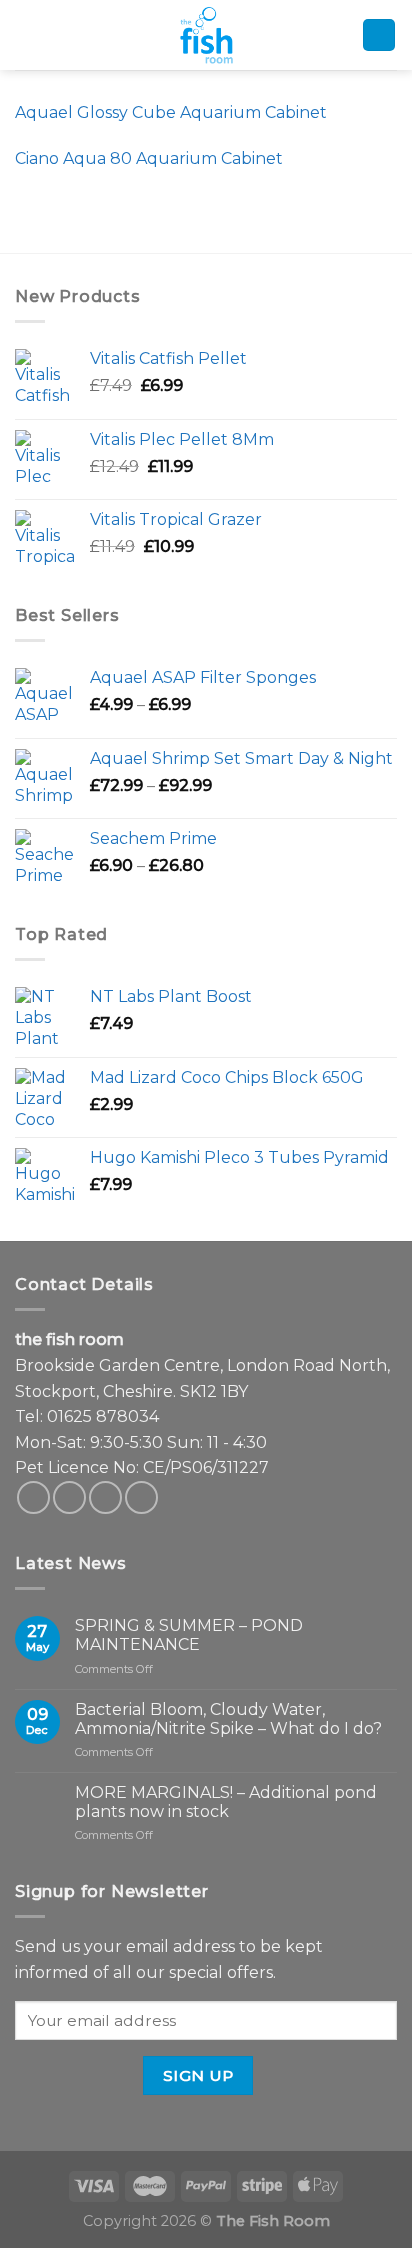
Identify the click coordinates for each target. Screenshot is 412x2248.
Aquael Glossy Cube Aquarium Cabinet (171, 112)
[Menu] (28, 35)
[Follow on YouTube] (141, 1497)
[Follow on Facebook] (33, 1497)
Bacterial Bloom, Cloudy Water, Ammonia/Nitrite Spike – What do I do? (228, 1719)
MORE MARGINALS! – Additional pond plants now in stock (226, 1802)
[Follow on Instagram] (69, 1497)
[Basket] (379, 35)
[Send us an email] (105, 1497)
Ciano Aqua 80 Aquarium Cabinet (149, 158)
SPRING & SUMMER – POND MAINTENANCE (189, 1635)
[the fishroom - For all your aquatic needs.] (206, 35)
